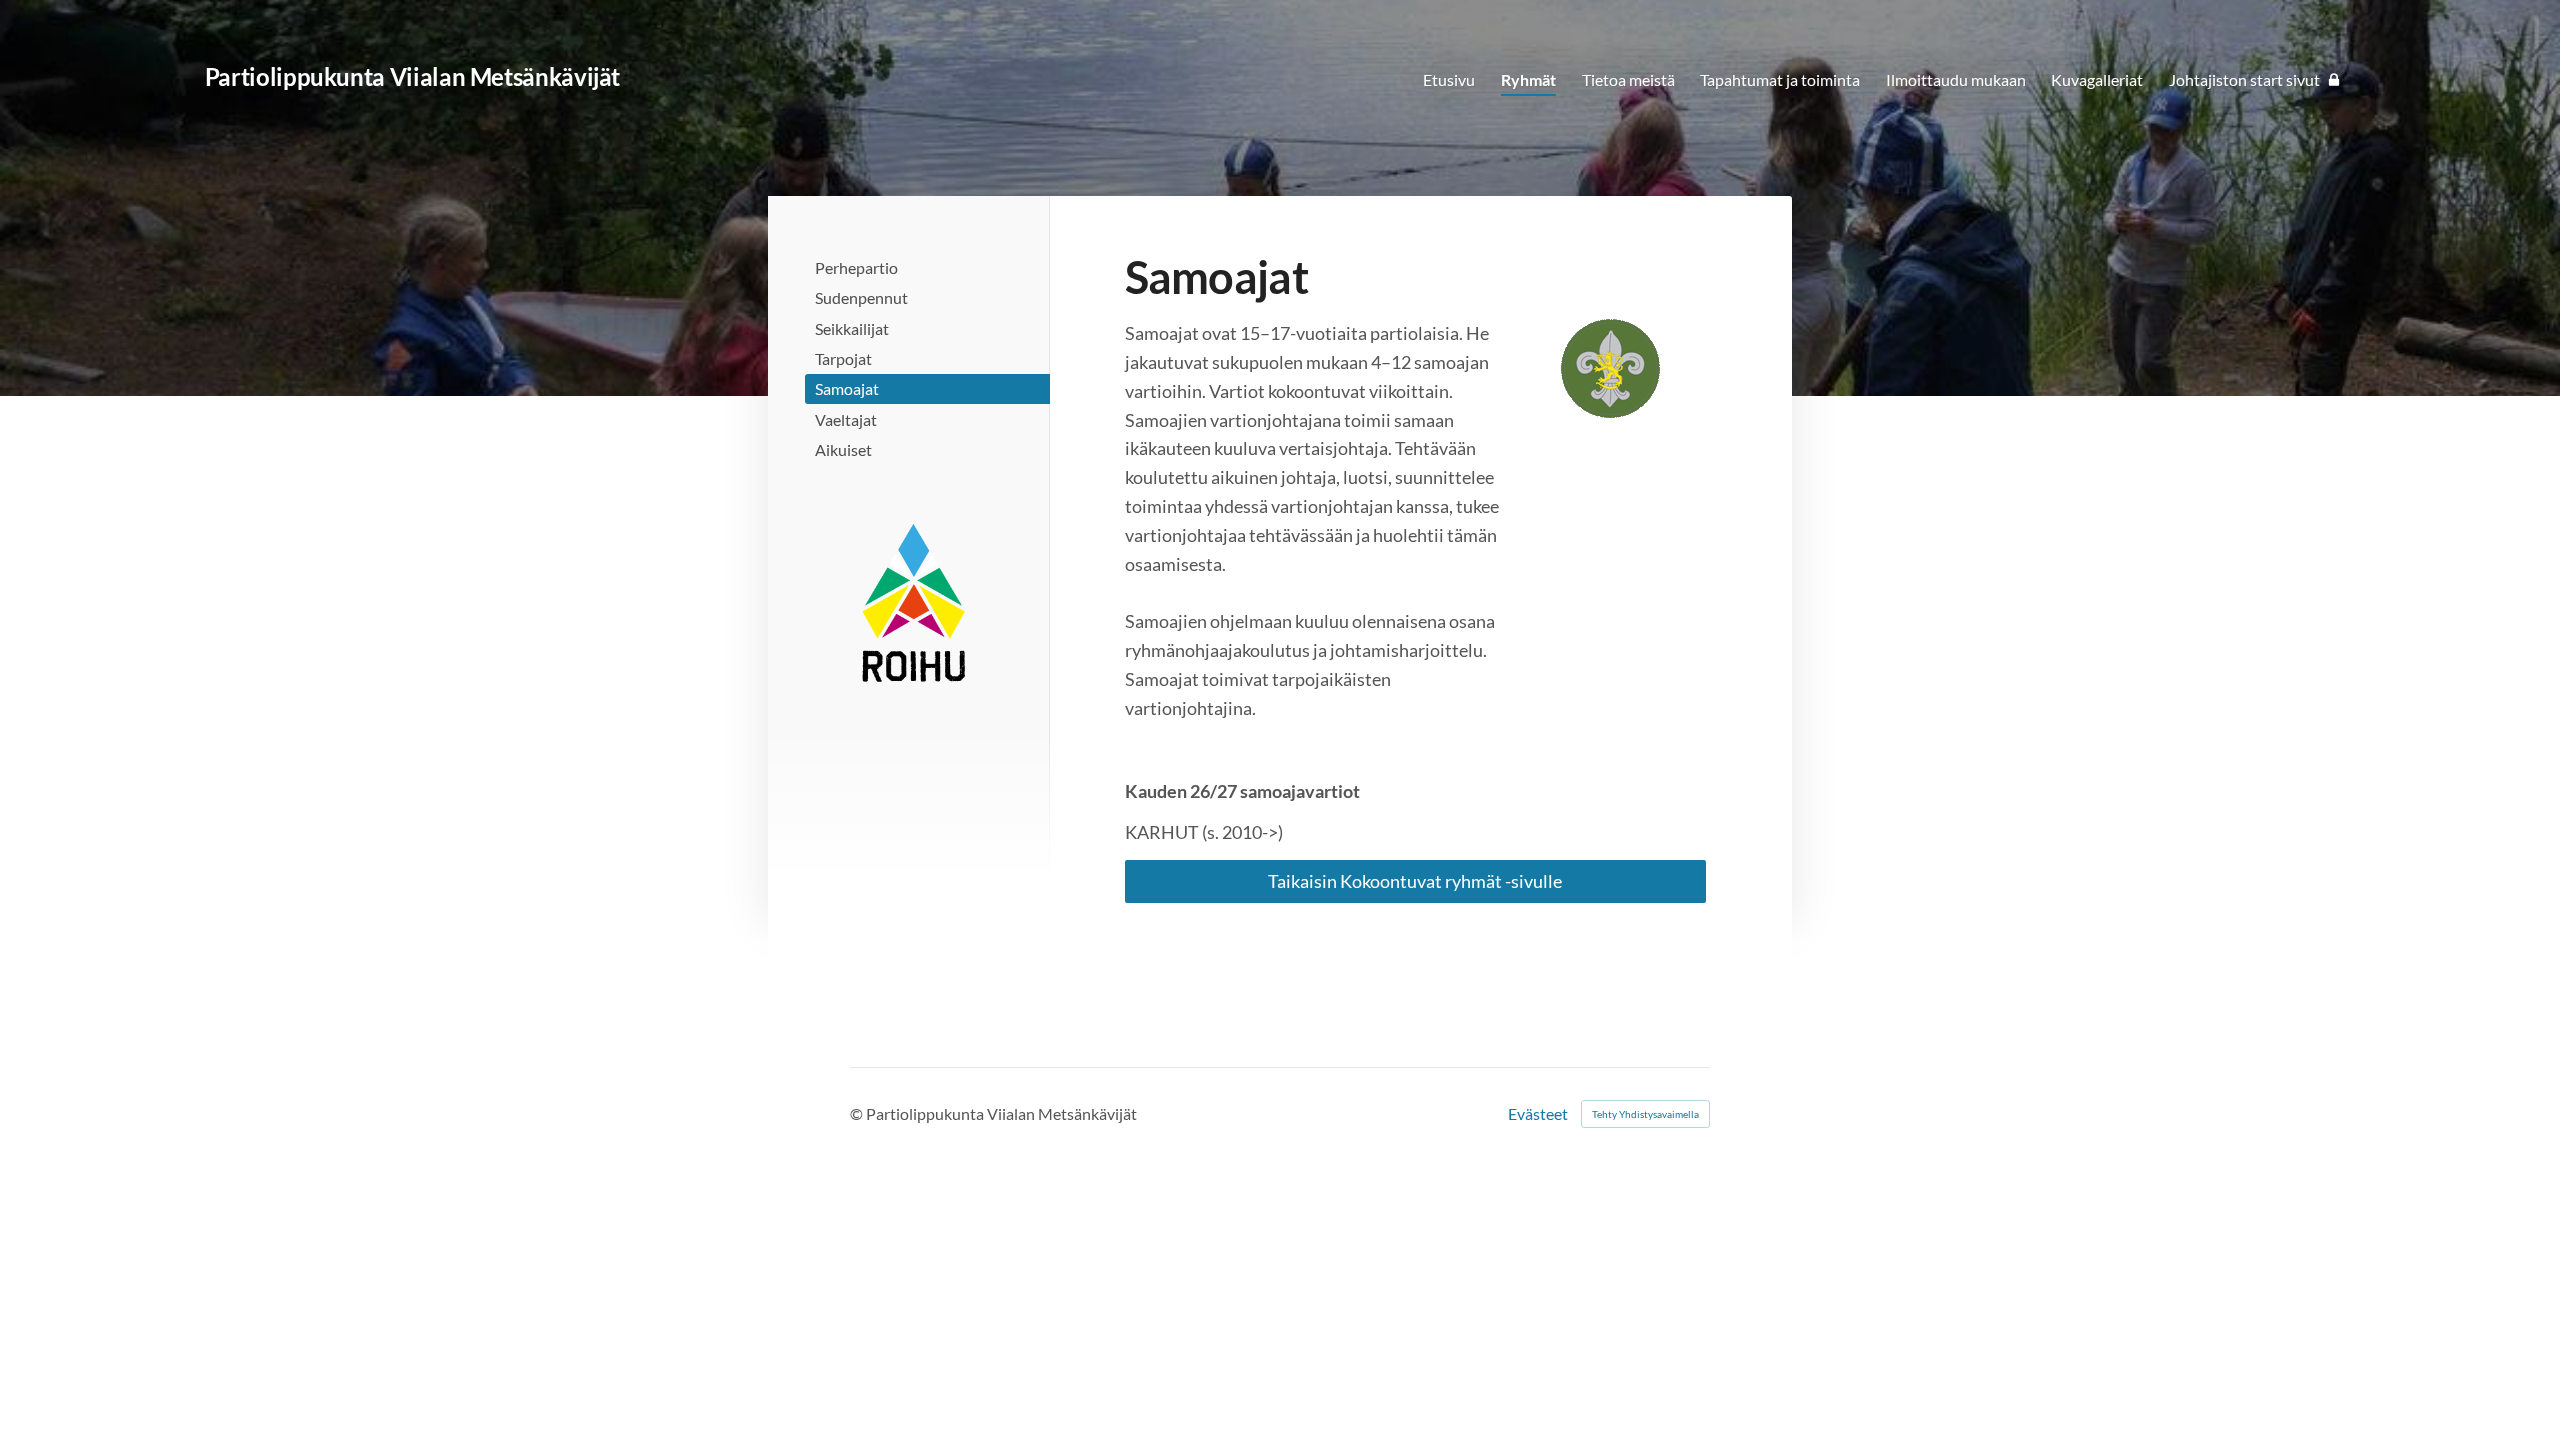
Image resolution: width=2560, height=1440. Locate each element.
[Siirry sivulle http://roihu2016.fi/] (913, 603)
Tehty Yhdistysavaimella (1645, 1114)
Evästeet (1538, 1114)
